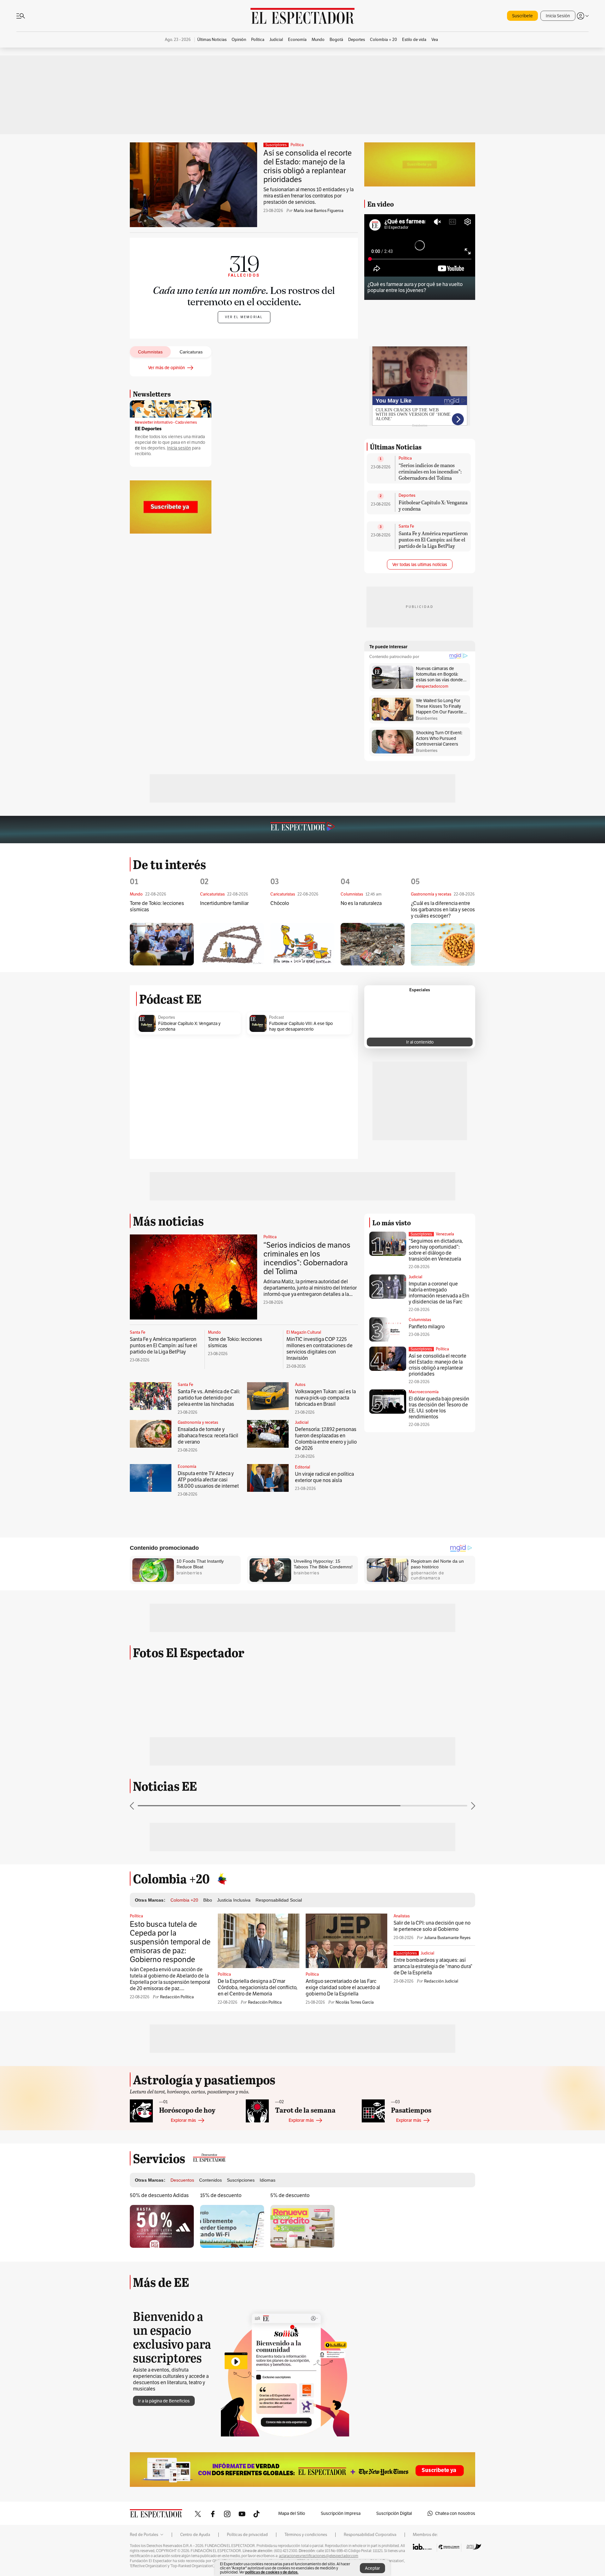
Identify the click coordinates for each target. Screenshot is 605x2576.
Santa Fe (406, 526)
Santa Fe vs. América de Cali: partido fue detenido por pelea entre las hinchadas (209, 1398)
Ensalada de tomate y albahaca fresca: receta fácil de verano (208, 1436)
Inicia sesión (179, 448)
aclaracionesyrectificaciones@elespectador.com (319, 2556)
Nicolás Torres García (355, 2002)
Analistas (402, 1916)
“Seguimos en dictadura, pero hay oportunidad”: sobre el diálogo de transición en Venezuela (436, 1250)
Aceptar (372, 2568)
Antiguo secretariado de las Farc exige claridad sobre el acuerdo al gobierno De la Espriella (343, 1987)
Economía (187, 1467)
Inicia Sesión (558, 16)
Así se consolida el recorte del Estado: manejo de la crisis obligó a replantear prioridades (308, 166)
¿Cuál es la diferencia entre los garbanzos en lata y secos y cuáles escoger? (443, 910)
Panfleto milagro (427, 1327)
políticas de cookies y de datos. (272, 2572)
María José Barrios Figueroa (319, 211)
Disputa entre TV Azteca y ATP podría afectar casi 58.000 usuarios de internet (208, 1480)
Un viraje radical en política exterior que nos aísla (324, 1477)
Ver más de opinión (167, 368)
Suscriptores (421, 1234)
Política (297, 145)
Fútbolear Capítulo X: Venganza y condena (433, 505)
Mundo (214, 1332)
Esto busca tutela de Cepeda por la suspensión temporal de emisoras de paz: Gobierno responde (170, 1942)
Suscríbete (522, 16)
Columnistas (420, 1320)
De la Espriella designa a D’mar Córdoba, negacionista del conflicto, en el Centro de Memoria (258, 1987)
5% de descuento (290, 2195)
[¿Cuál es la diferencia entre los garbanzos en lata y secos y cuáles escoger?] (443, 945)
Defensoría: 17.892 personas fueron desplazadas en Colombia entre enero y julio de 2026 (326, 1439)
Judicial (302, 1423)
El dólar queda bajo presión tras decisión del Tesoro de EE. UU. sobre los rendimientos (439, 1408)
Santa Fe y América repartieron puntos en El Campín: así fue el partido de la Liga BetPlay (433, 539)
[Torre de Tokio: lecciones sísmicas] (162, 944)
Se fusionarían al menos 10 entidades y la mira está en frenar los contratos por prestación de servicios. (308, 196)
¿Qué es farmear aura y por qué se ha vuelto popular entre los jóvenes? (415, 287)
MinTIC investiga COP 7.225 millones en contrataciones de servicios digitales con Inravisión (320, 1349)
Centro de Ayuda (195, 2535)
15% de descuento (221, 2195)
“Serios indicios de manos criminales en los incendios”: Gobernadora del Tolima (430, 471)
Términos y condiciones (306, 2535)
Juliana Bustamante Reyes (447, 1938)
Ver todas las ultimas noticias (420, 564)
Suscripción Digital (394, 2513)
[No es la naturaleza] (373, 944)
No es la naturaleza (361, 903)
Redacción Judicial (441, 1981)
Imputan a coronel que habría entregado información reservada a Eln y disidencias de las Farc (439, 1293)
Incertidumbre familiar (224, 903)
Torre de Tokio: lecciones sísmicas (157, 907)
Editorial (302, 1467)
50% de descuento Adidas (159, 2195)
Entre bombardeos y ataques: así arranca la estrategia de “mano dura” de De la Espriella (433, 1966)
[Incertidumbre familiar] (232, 944)
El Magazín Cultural (304, 1332)
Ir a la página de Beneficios (164, 2401)
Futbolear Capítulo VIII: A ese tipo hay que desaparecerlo (301, 1026)
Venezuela (445, 1234)
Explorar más (183, 2120)
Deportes (407, 495)
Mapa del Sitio (292, 2513)
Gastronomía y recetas (198, 1423)
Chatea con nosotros (455, 2513)
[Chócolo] (302, 944)
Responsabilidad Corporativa (370, 2535)
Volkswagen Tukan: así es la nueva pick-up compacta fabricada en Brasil (325, 1398)
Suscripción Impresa (341, 2513)
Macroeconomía (424, 1392)
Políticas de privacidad (247, 2535)
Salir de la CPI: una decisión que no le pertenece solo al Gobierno (432, 1926)
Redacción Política (177, 1997)
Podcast (277, 1017)
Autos (300, 1385)
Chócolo (280, 903)
